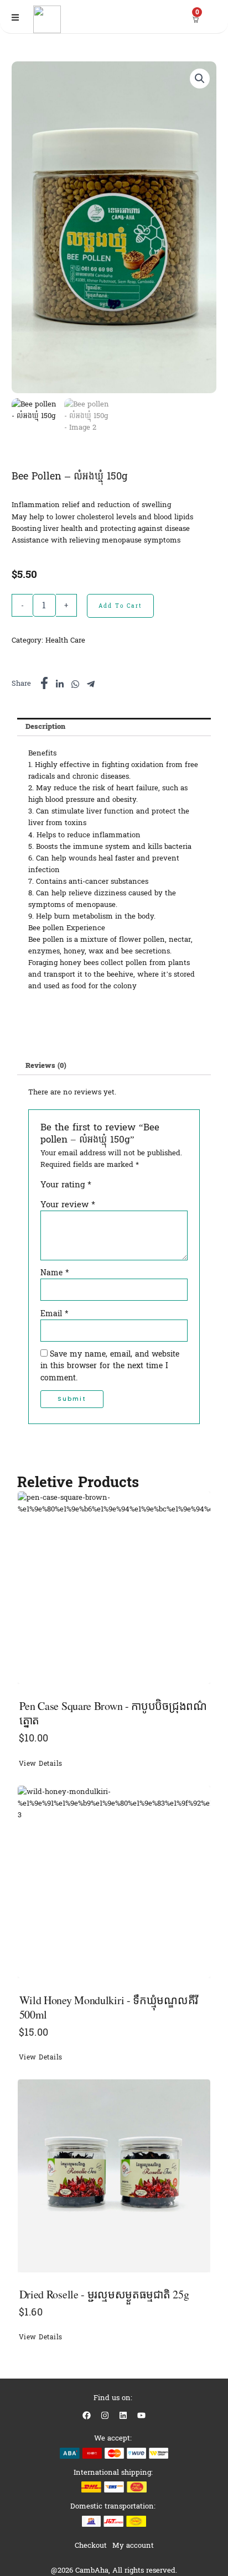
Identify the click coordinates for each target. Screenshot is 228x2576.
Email (55, 1314)
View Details (41, 1764)
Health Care (65, 640)
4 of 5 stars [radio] (132, 1188)
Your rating (66, 1185)
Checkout (91, 2545)
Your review (68, 1204)
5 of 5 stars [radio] (142, 1188)
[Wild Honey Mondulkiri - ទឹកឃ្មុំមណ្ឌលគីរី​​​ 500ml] (114, 1882)
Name (55, 1273)
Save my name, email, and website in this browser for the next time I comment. (110, 1366)
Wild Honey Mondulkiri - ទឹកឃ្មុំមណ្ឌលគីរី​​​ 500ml (109, 2007)
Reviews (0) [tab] (46, 1065)
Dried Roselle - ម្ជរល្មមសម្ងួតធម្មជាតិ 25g (104, 2294)
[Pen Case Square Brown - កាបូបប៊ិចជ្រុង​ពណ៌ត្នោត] (114, 1588)
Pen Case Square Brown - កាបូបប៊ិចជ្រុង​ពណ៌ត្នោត (113, 1713)
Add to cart (120, 606)
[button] (200, 79)
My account (133, 2545)
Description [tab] (45, 726)
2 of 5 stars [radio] (110, 1188)
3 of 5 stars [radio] (121, 1188)
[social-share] (44, 683)
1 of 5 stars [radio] (100, 1188)
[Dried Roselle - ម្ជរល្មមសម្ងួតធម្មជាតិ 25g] (114, 2176)
